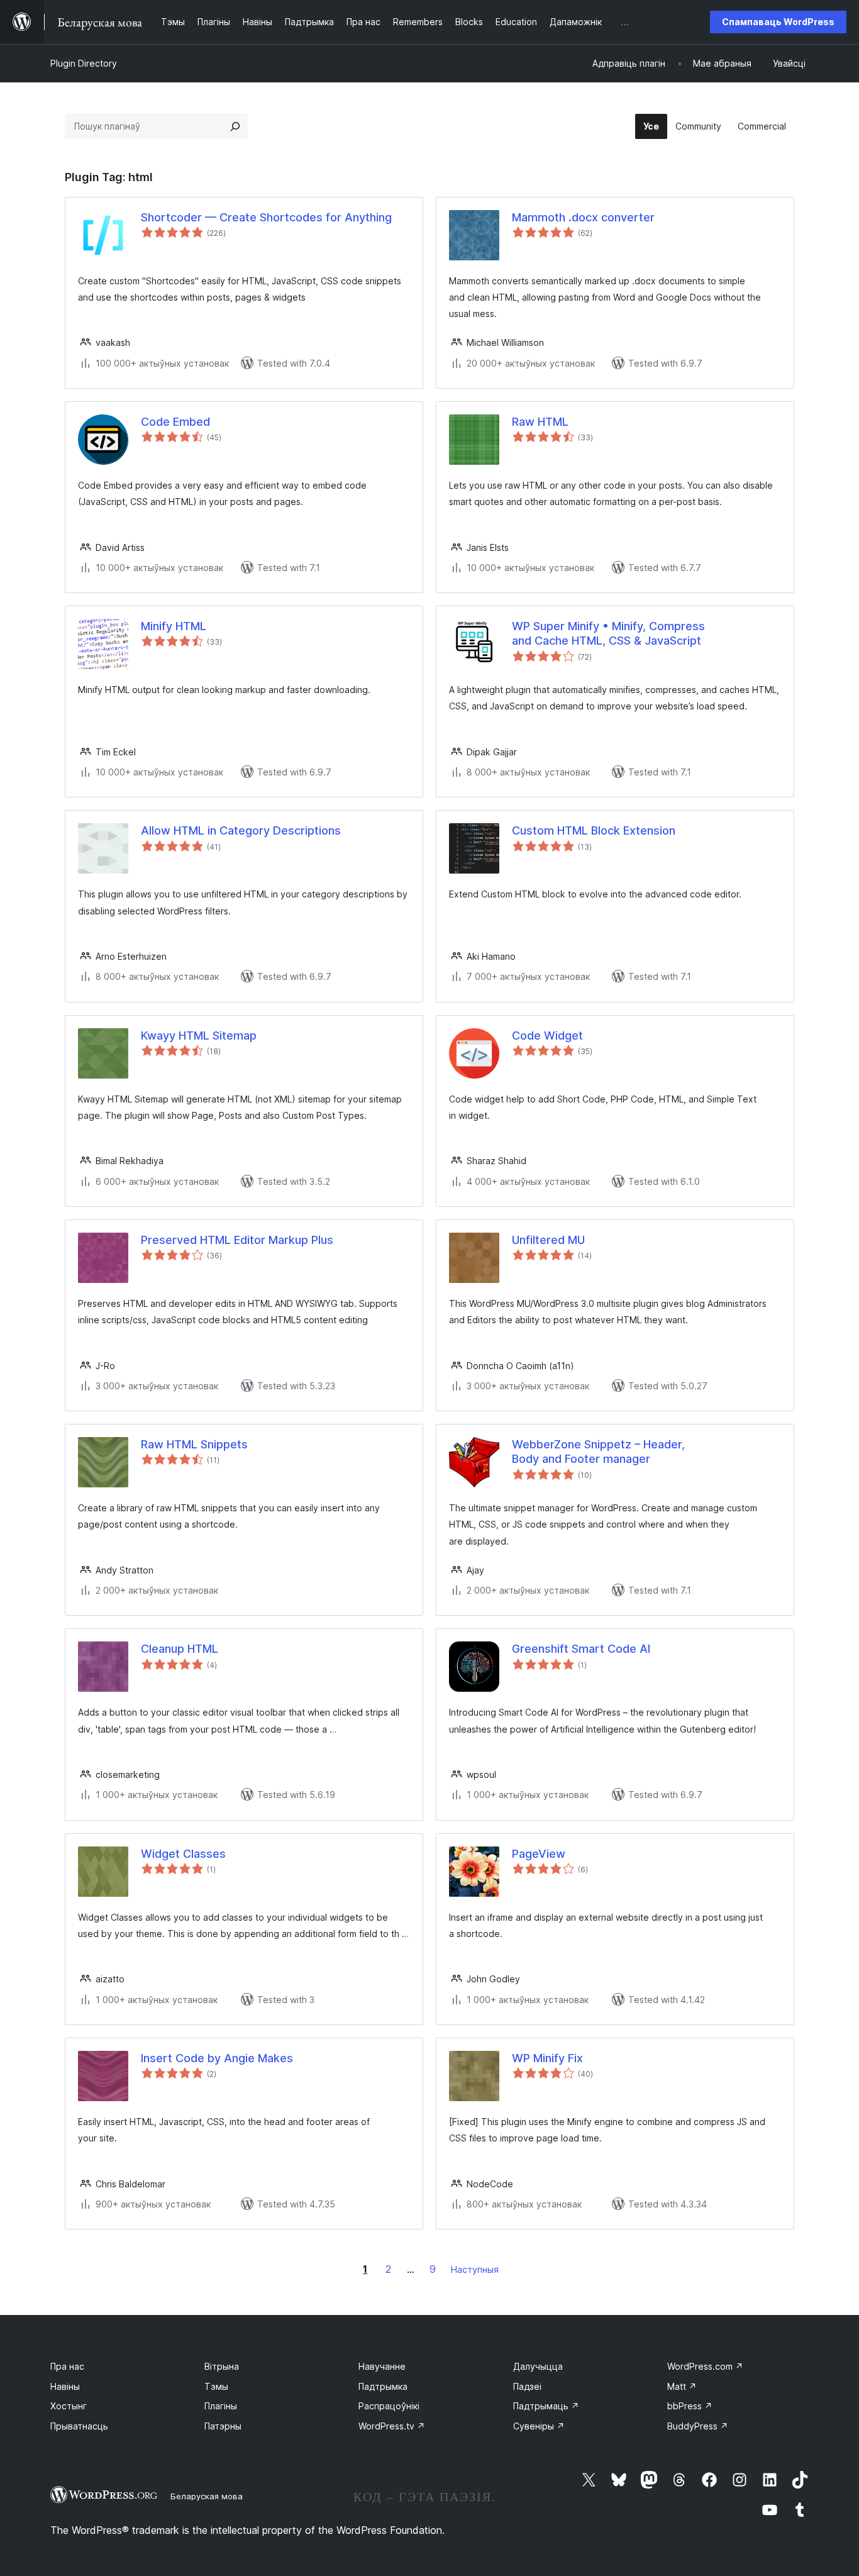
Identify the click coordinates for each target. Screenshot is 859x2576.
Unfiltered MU (548, 1240)
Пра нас (67, 2366)
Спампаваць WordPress (778, 22)
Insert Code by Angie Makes (217, 2058)
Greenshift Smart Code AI (581, 1649)
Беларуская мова (207, 2496)
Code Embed (175, 422)
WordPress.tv (392, 2426)
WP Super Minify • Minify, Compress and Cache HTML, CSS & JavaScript (608, 633)
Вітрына (222, 2366)
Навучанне (382, 2366)
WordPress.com (705, 2366)
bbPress (690, 2406)
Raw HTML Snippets (194, 1444)
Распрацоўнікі (389, 2406)
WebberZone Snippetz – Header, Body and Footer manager (598, 1452)
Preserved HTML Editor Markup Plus (237, 1240)
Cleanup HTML (180, 1649)
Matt (682, 2386)
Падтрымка (383, 2386)
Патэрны (223, 2426)
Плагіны (221, 2406)
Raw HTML (540, 422)
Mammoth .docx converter (583, 217)
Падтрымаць (546, 2406)
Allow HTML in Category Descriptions (241, 830)
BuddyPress (698, 2426)
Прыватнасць (79, 2426)
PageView (539, 1854)
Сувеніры (539, 2426)
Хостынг (69, 2406)
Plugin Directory (84, 63)
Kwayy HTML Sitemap (199, 1035)
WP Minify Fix (547, 2058)
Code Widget (547, 1035)
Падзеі (527, 2386)
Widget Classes (183, 1854)
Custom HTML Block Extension (594, 830)
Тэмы (216, 2386)
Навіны (65, 2386)
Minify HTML (174, 626)
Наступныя (475, 2269)
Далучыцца (538, 2366)
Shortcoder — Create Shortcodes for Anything (266, 217)
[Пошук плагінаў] (235, 126)
